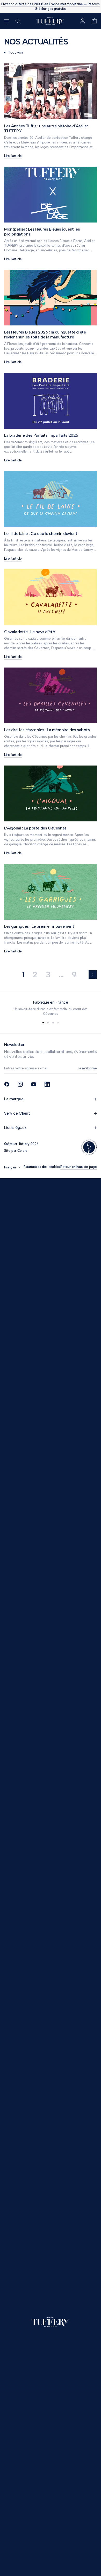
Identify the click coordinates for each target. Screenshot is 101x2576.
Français (10, 1167)
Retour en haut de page (79, 1167)
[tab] (43, 1023)
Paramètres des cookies (42, 1167)
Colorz (22, 1151)
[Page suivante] (93, 975)
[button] (94, 21)
